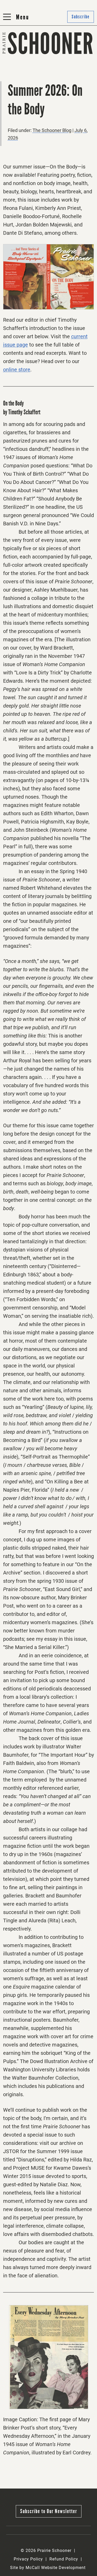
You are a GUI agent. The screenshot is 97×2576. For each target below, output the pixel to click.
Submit (59, 56)
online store (17, 370)
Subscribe (62, 69)
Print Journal (18, 56)
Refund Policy (64, 2559)
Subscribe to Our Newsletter (49, 2511)
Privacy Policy (28, 2559)
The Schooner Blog (24, 69)
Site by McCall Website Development (48, 2568)
